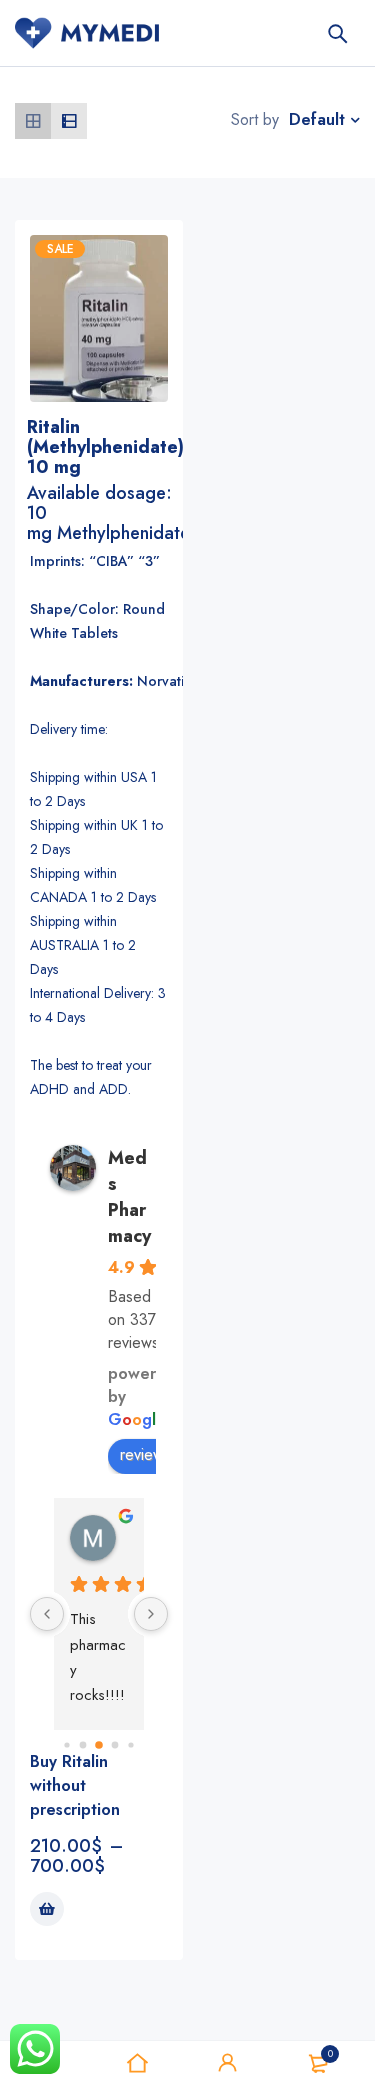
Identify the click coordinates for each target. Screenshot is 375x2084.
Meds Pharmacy (129, 1197)
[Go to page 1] (82, 1745)
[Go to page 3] (114, 1745)
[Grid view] (33, 121)
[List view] (69, 121)
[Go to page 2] (99, 1745)
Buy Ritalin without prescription (75, 1785)
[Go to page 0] (66, 1745)
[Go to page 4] (130, 1745)
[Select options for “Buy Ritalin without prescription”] (47, 1909)
